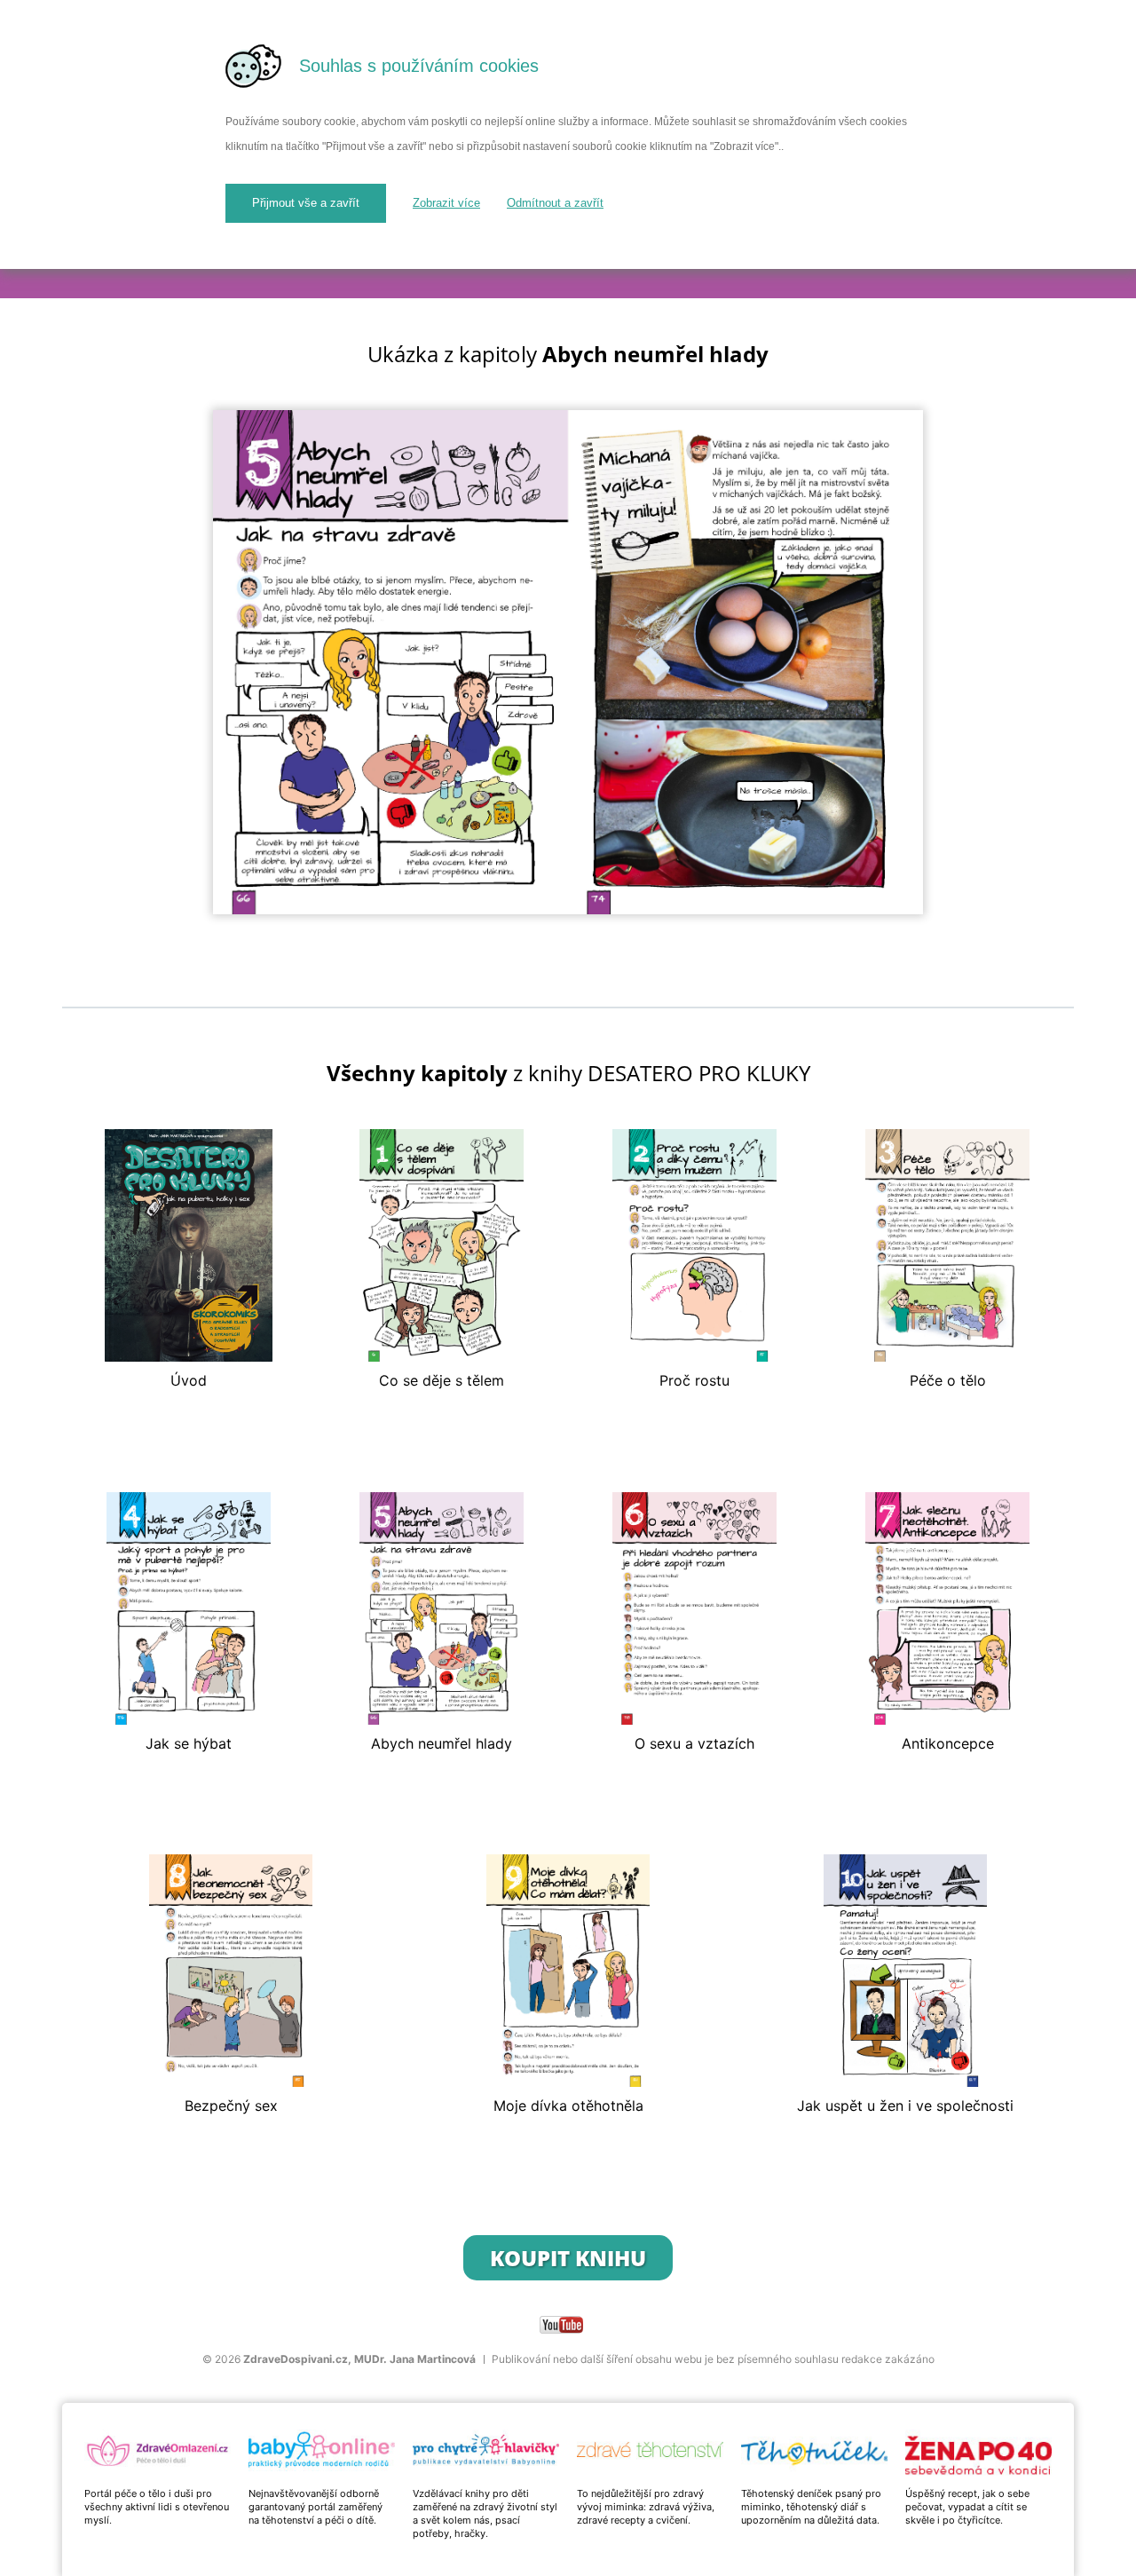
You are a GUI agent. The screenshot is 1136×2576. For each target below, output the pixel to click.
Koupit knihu (568, 2258)
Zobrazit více (446, 203)
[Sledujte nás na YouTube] (561, 2325)
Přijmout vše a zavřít (306, 203)
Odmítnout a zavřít (555, 203)
